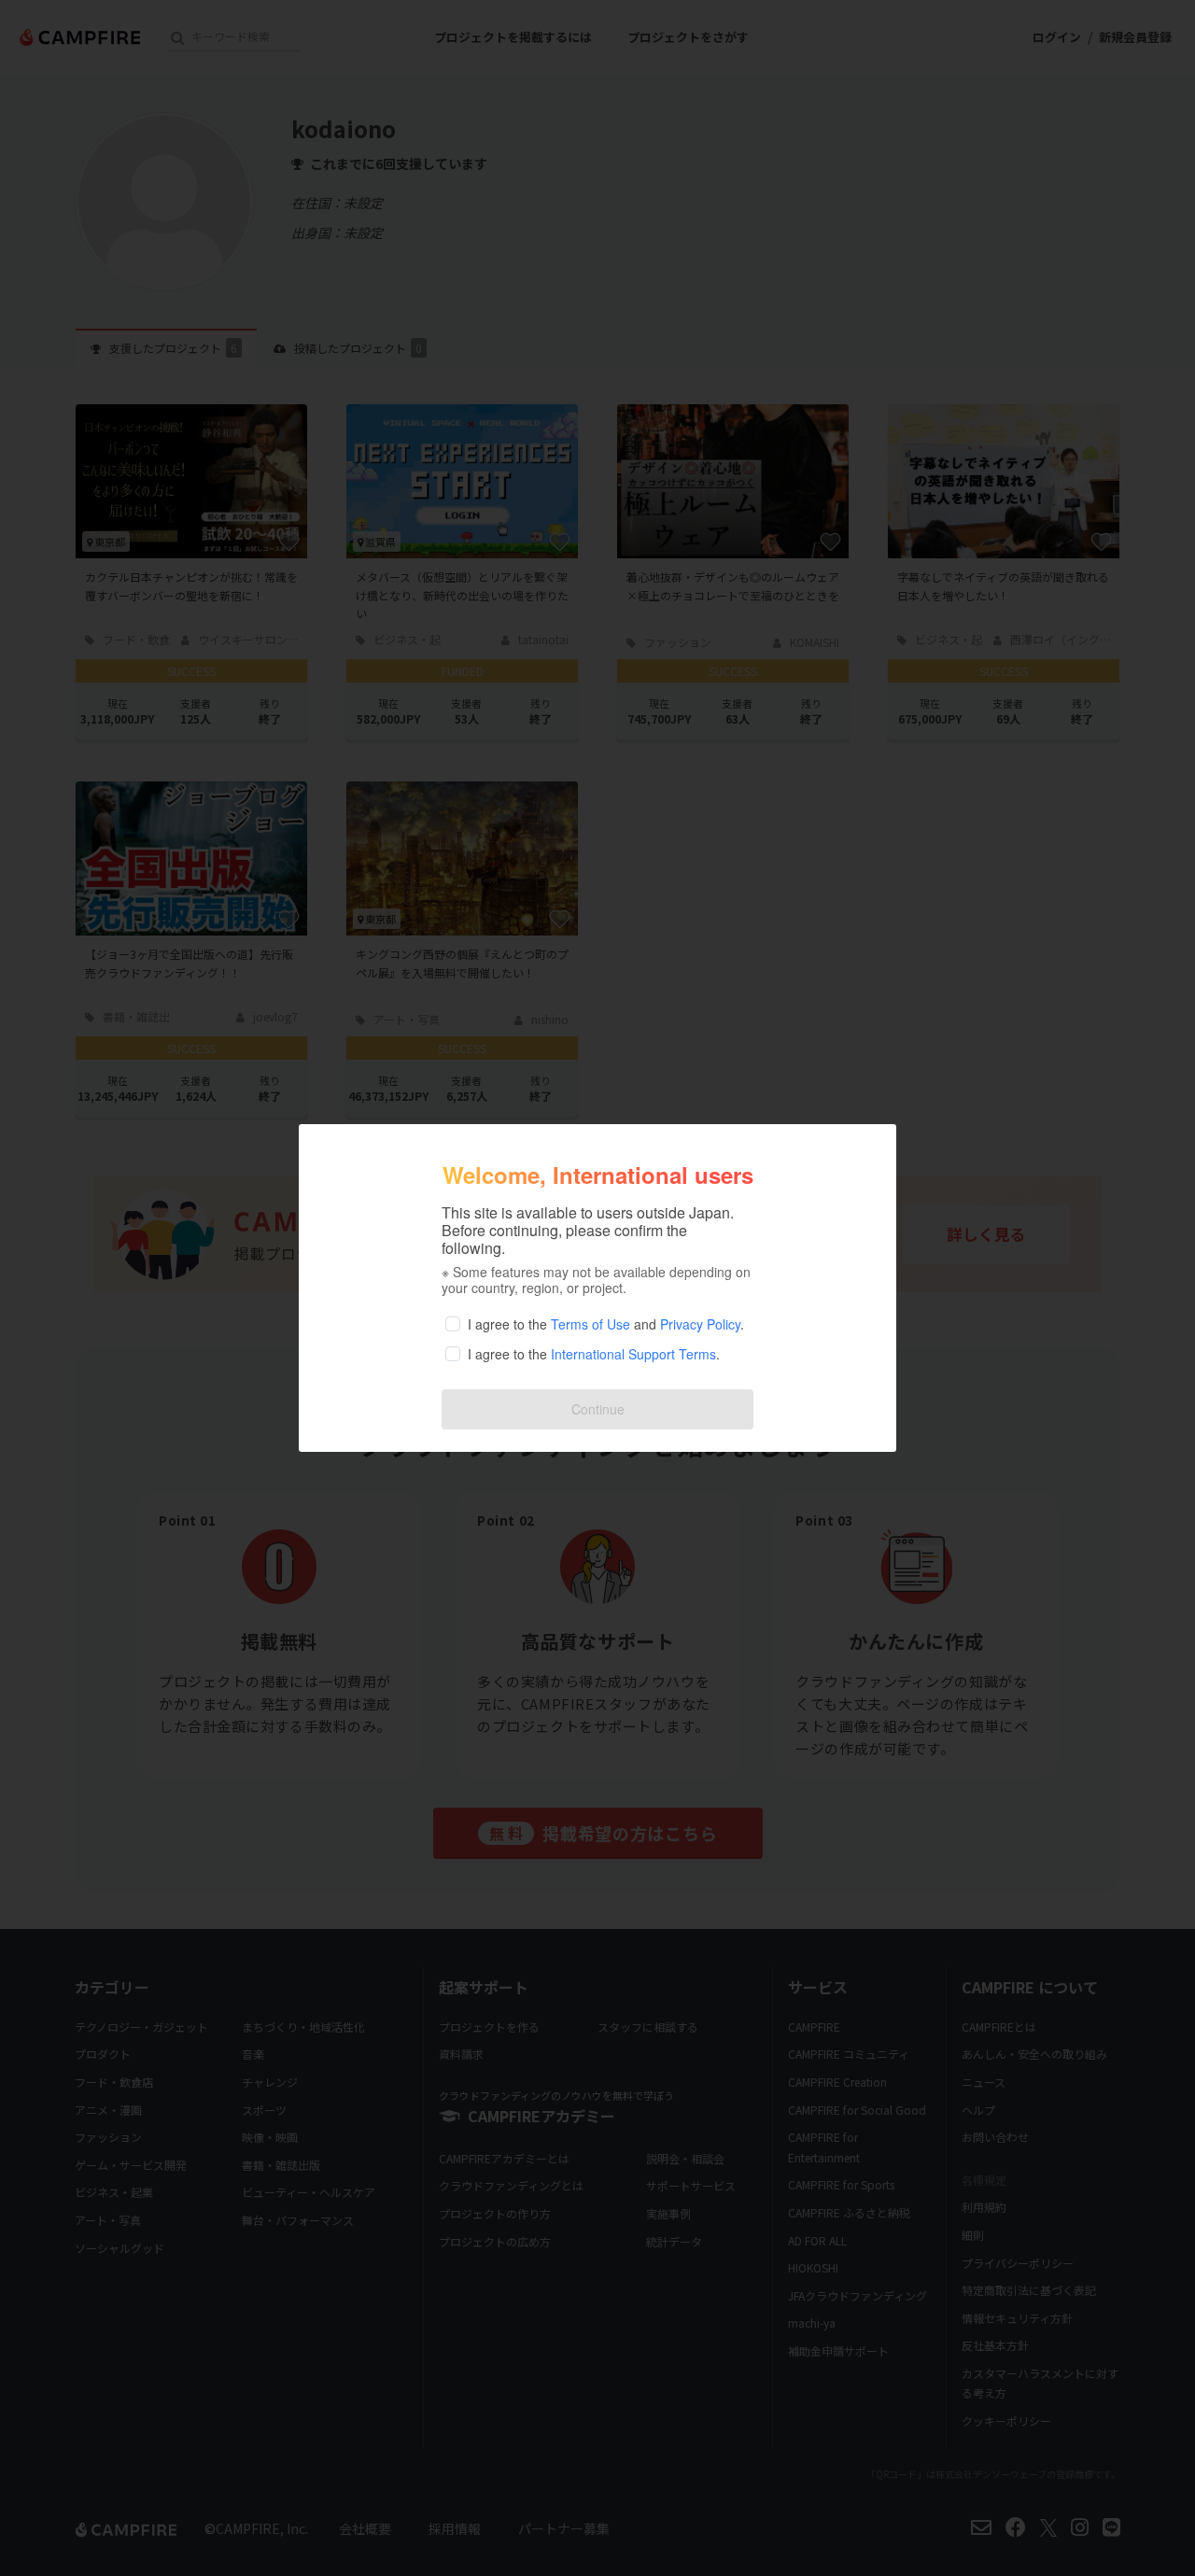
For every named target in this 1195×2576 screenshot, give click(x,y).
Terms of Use (590, 1324)
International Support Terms (633, 1354)
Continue (598, 1409)
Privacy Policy (700, 1324)
